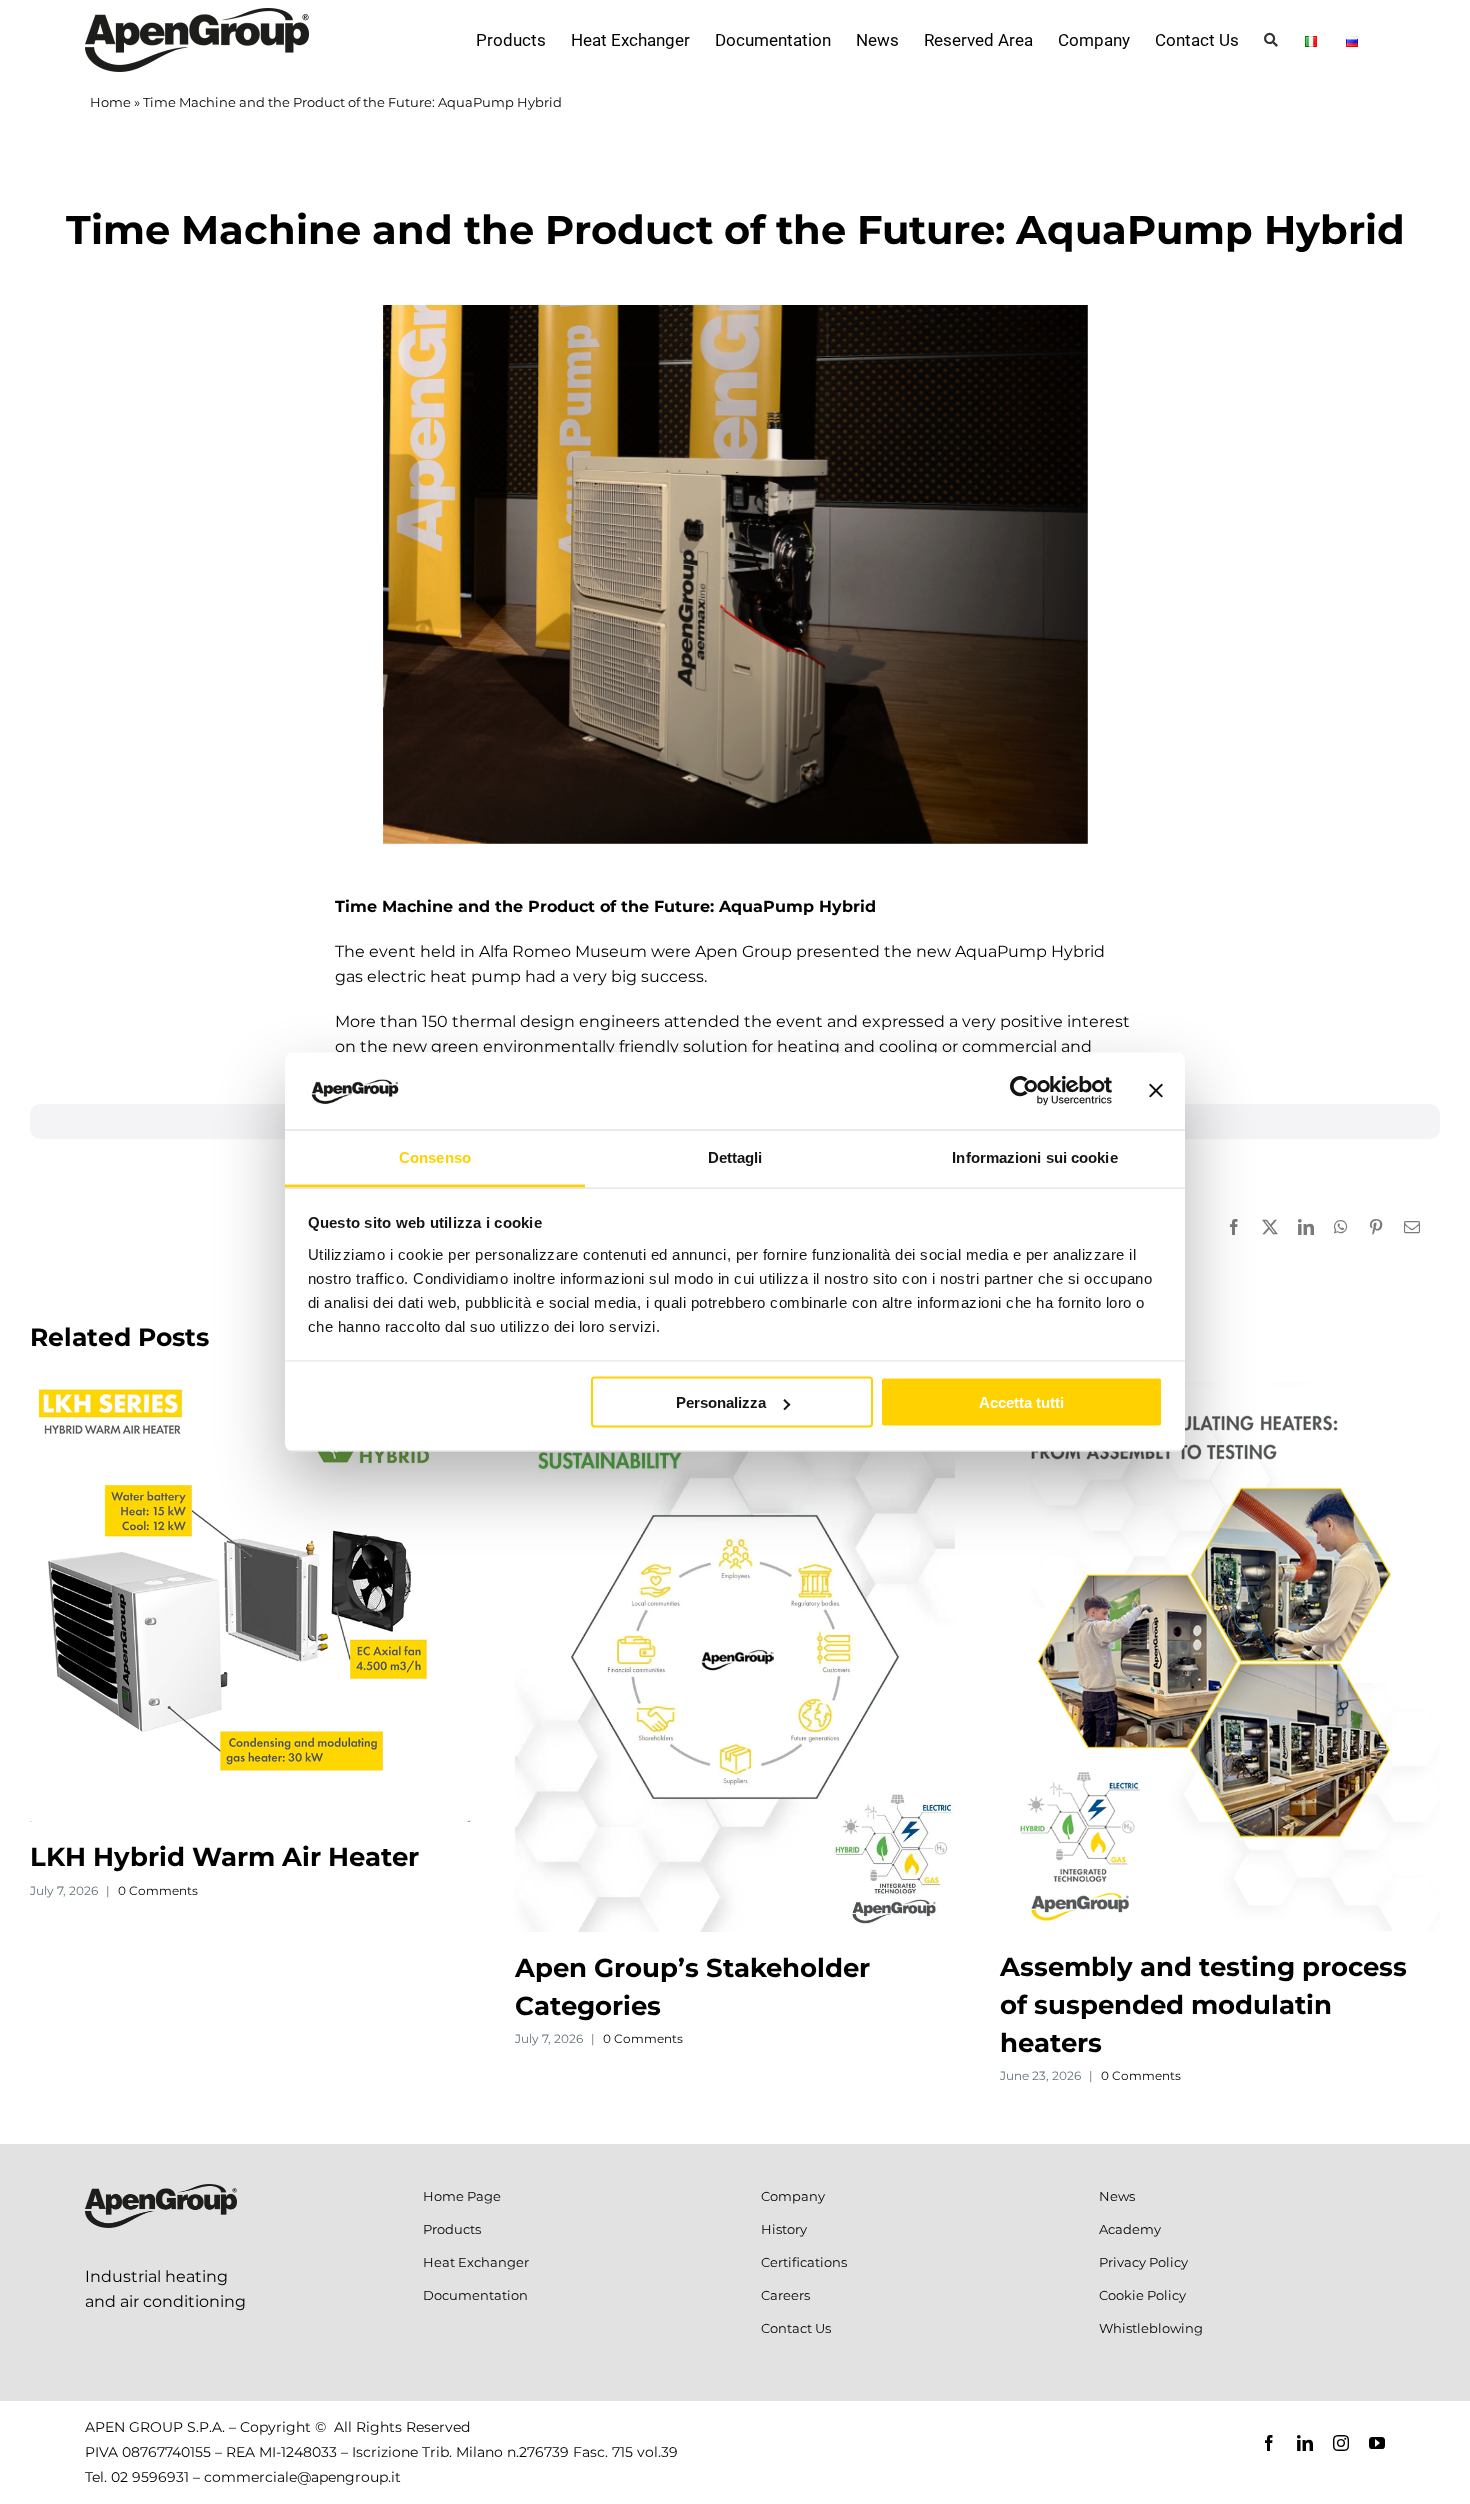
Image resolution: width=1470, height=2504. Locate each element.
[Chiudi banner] (1156, 1091)
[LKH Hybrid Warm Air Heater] (250, 1391)
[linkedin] (1305, 2443)
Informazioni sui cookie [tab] (1034, 1156)
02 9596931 (150, 2477)
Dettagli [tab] (735, 1156)
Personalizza (721, 1402)
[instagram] (1341, 2443)
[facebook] (1269, 2443)
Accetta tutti (1021, 1402)
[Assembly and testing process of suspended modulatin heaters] (1220, 1391)
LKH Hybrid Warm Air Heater (224, 1857)
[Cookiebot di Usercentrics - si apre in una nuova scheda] (1024, 1091)
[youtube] (1377, 2443)
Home (110, 102)
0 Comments (158, 1890)
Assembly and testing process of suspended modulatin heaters (1203, 2005)
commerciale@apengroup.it (302, 2477)
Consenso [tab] (435, 1156)
